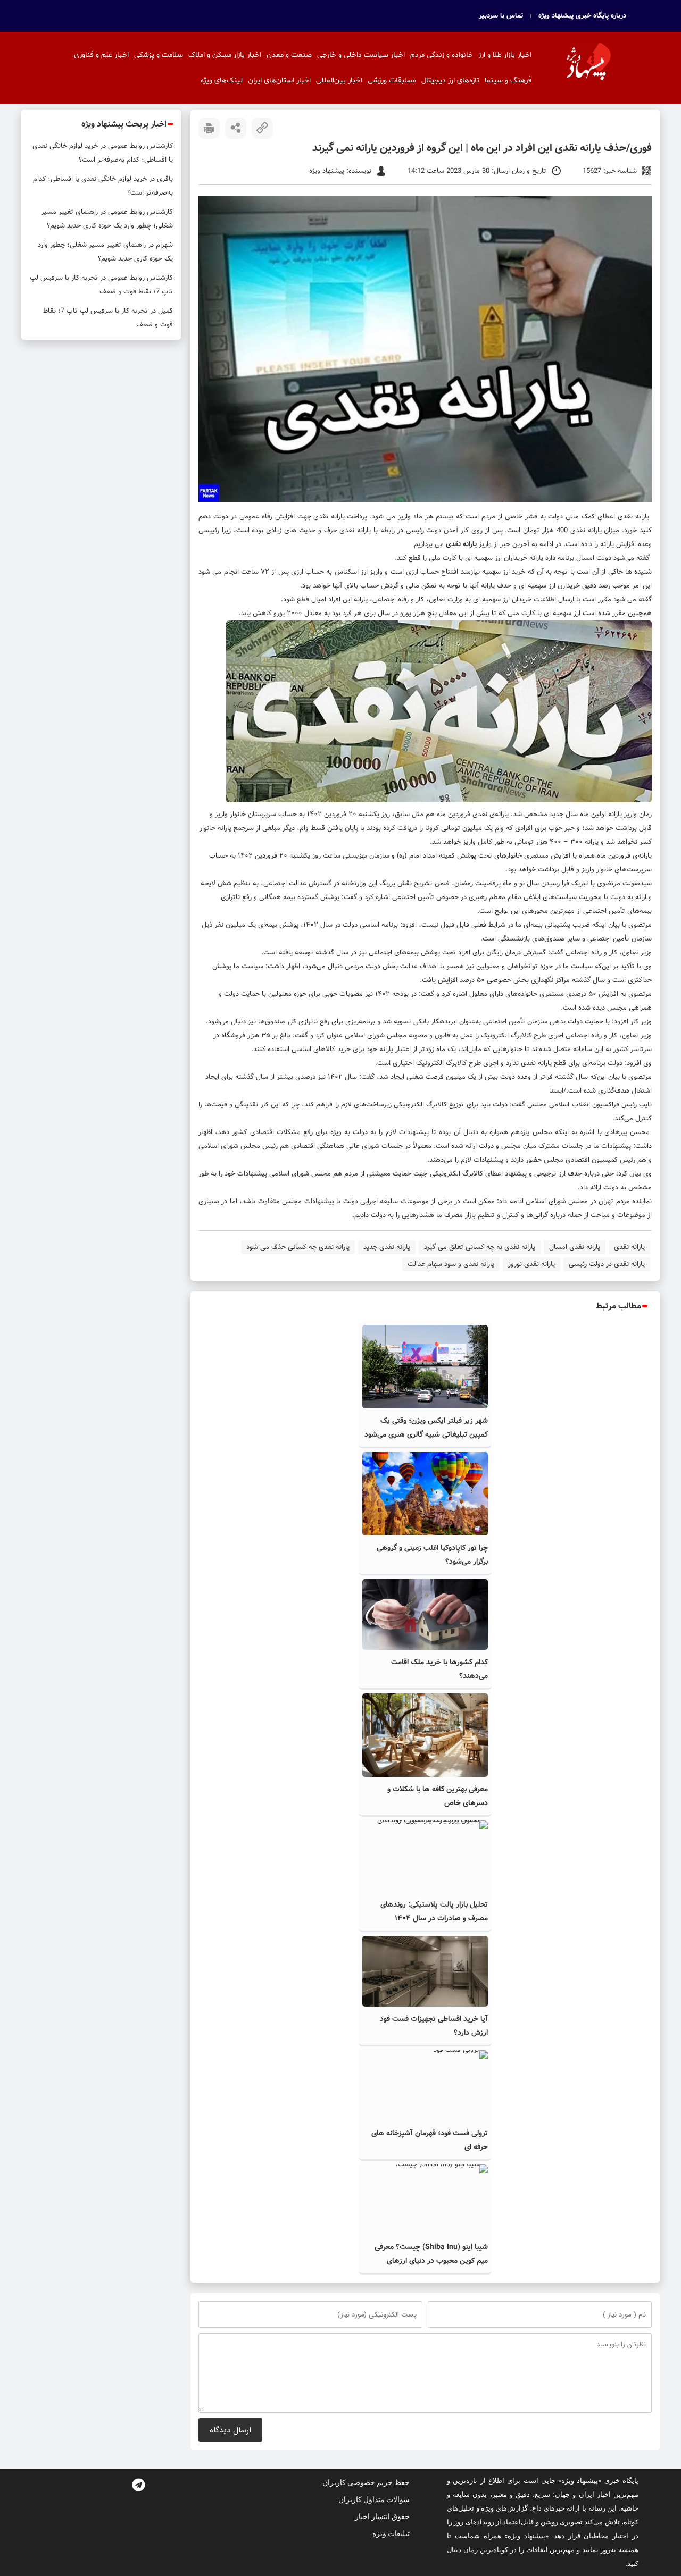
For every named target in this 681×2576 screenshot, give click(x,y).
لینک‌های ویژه (222, 81)
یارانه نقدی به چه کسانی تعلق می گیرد (480, 1247)
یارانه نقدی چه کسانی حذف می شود (298, 1247)
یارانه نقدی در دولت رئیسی (607, 1264)
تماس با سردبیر (501, 16)
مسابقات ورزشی (392, 81)
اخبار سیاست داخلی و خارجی (361, 55)
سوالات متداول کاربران (374, 2499)
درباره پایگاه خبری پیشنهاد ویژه (582, 16)
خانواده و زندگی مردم (442, 55)
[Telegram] (138, 2485)
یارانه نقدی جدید (387, 1247)
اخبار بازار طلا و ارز (505, 55)
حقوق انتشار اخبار (382, 2516)
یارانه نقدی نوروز (531, 1264)
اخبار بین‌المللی (339, 81)
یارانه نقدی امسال (575, 1247)
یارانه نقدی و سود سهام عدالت (451, 1264)
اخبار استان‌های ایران (279, 81)
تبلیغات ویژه (391, 2533)
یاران (366, 530)
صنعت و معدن (289, 55)
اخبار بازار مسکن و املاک (225, 55)
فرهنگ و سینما (508, 81)
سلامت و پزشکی (159, 55)
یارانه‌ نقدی (586, 530)
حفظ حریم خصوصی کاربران (366, 2482)
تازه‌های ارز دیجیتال (450, 81)
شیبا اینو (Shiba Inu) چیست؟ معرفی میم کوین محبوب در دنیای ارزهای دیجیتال (431, 2261)
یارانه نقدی (633, 517)
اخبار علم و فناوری (101, 55)
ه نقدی (350, 530)
